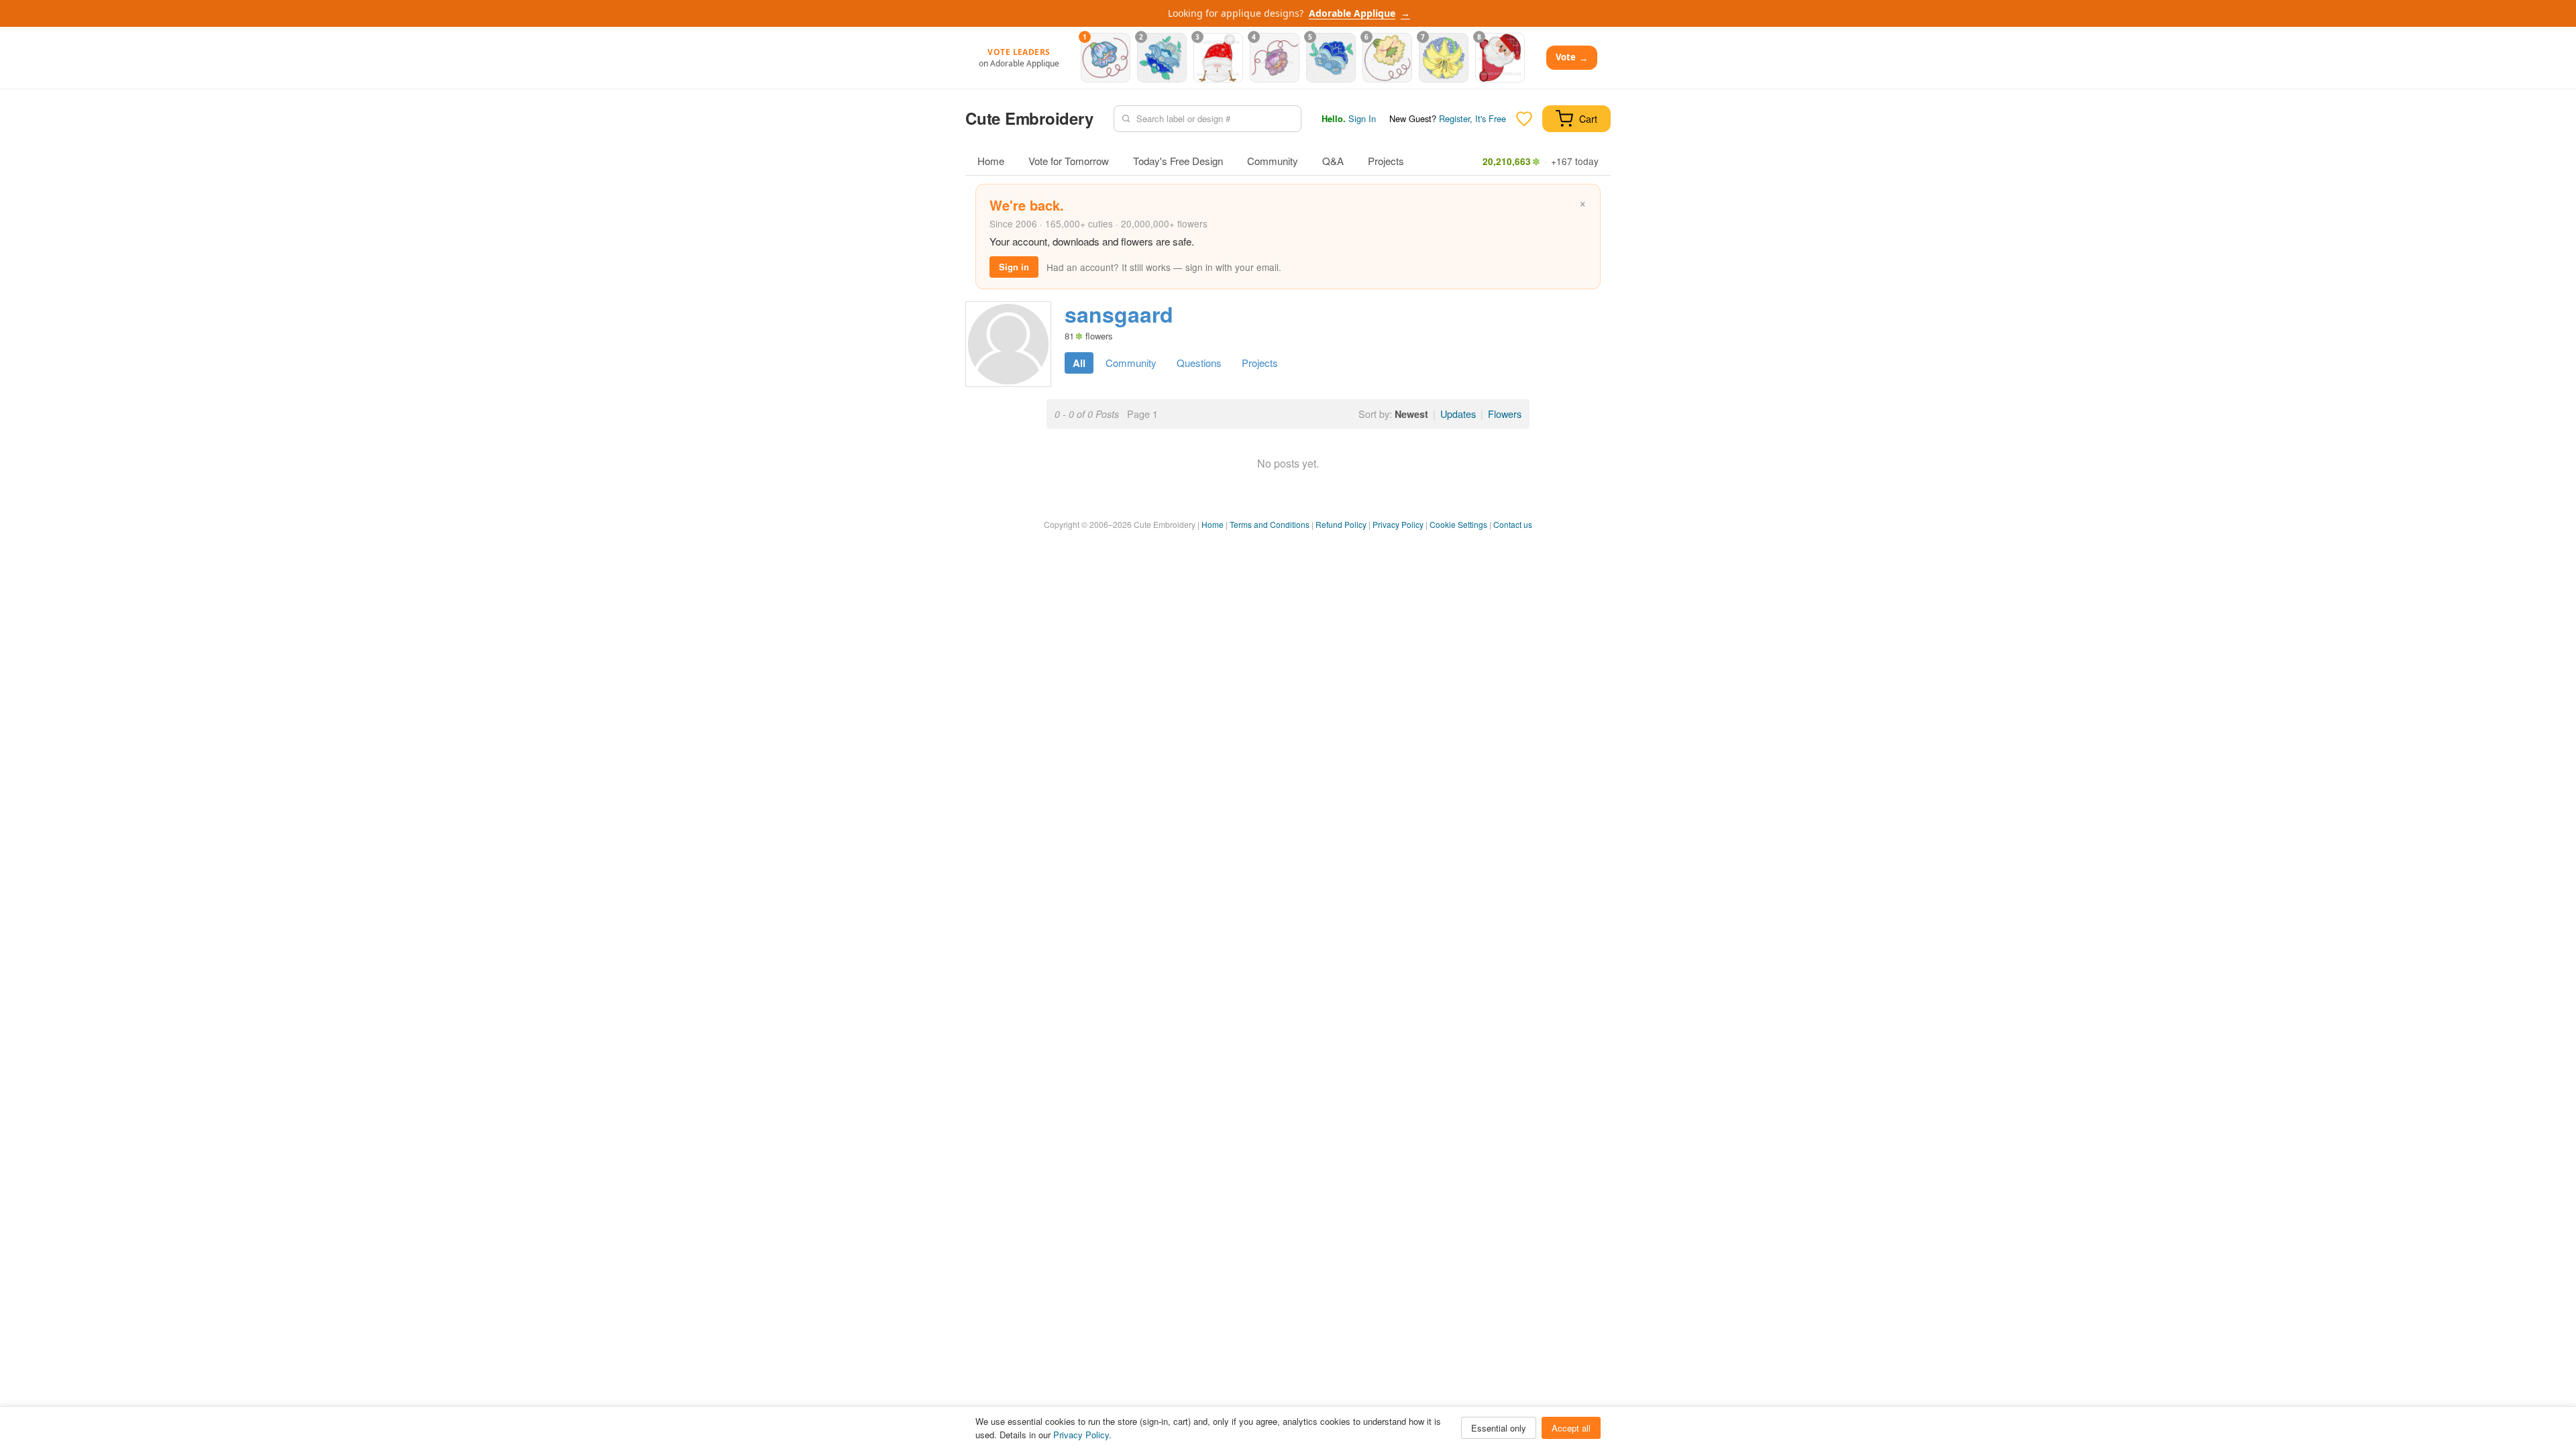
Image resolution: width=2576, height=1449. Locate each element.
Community (1273, 161)
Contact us (1513, 524)
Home (991, 161)
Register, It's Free (1472, 118)
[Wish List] (1524, 119)
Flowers (1505, 414)
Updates (1458, 414)
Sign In (1362, 118)
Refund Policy (1341, 524)
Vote (1572, 57)
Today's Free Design (1178, 161)
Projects (1386, 161)
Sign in (1014, 267)
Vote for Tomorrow (1069, 161)
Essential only (1499, 1428)
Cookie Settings (1458, 524)
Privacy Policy (1398, 524)
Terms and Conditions (1270, 524)
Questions (1199, 363)
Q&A (1333, 161)
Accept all (1571, 1428)
